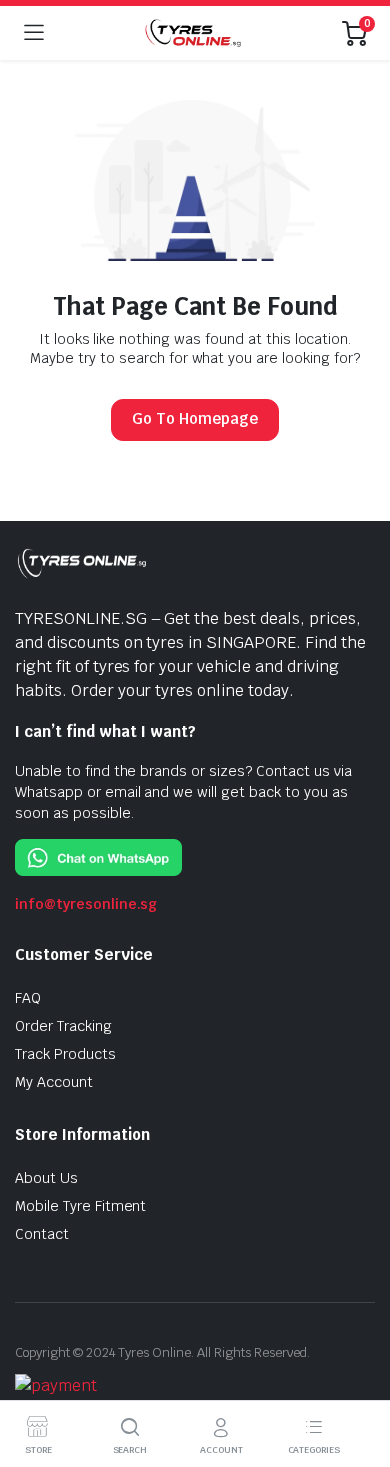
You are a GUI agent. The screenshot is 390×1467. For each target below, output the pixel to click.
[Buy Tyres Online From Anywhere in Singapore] (193, 32)
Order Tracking (63, 1026)
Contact (42, 1234)
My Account (54, 1082)
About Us (46, 1178)
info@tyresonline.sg (86, 904)
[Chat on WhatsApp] (98, 856)
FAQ (28, 998)
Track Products (65, 1054)
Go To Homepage (195, 418)
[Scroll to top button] (358, 1377)
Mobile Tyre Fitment (80, 1206)
